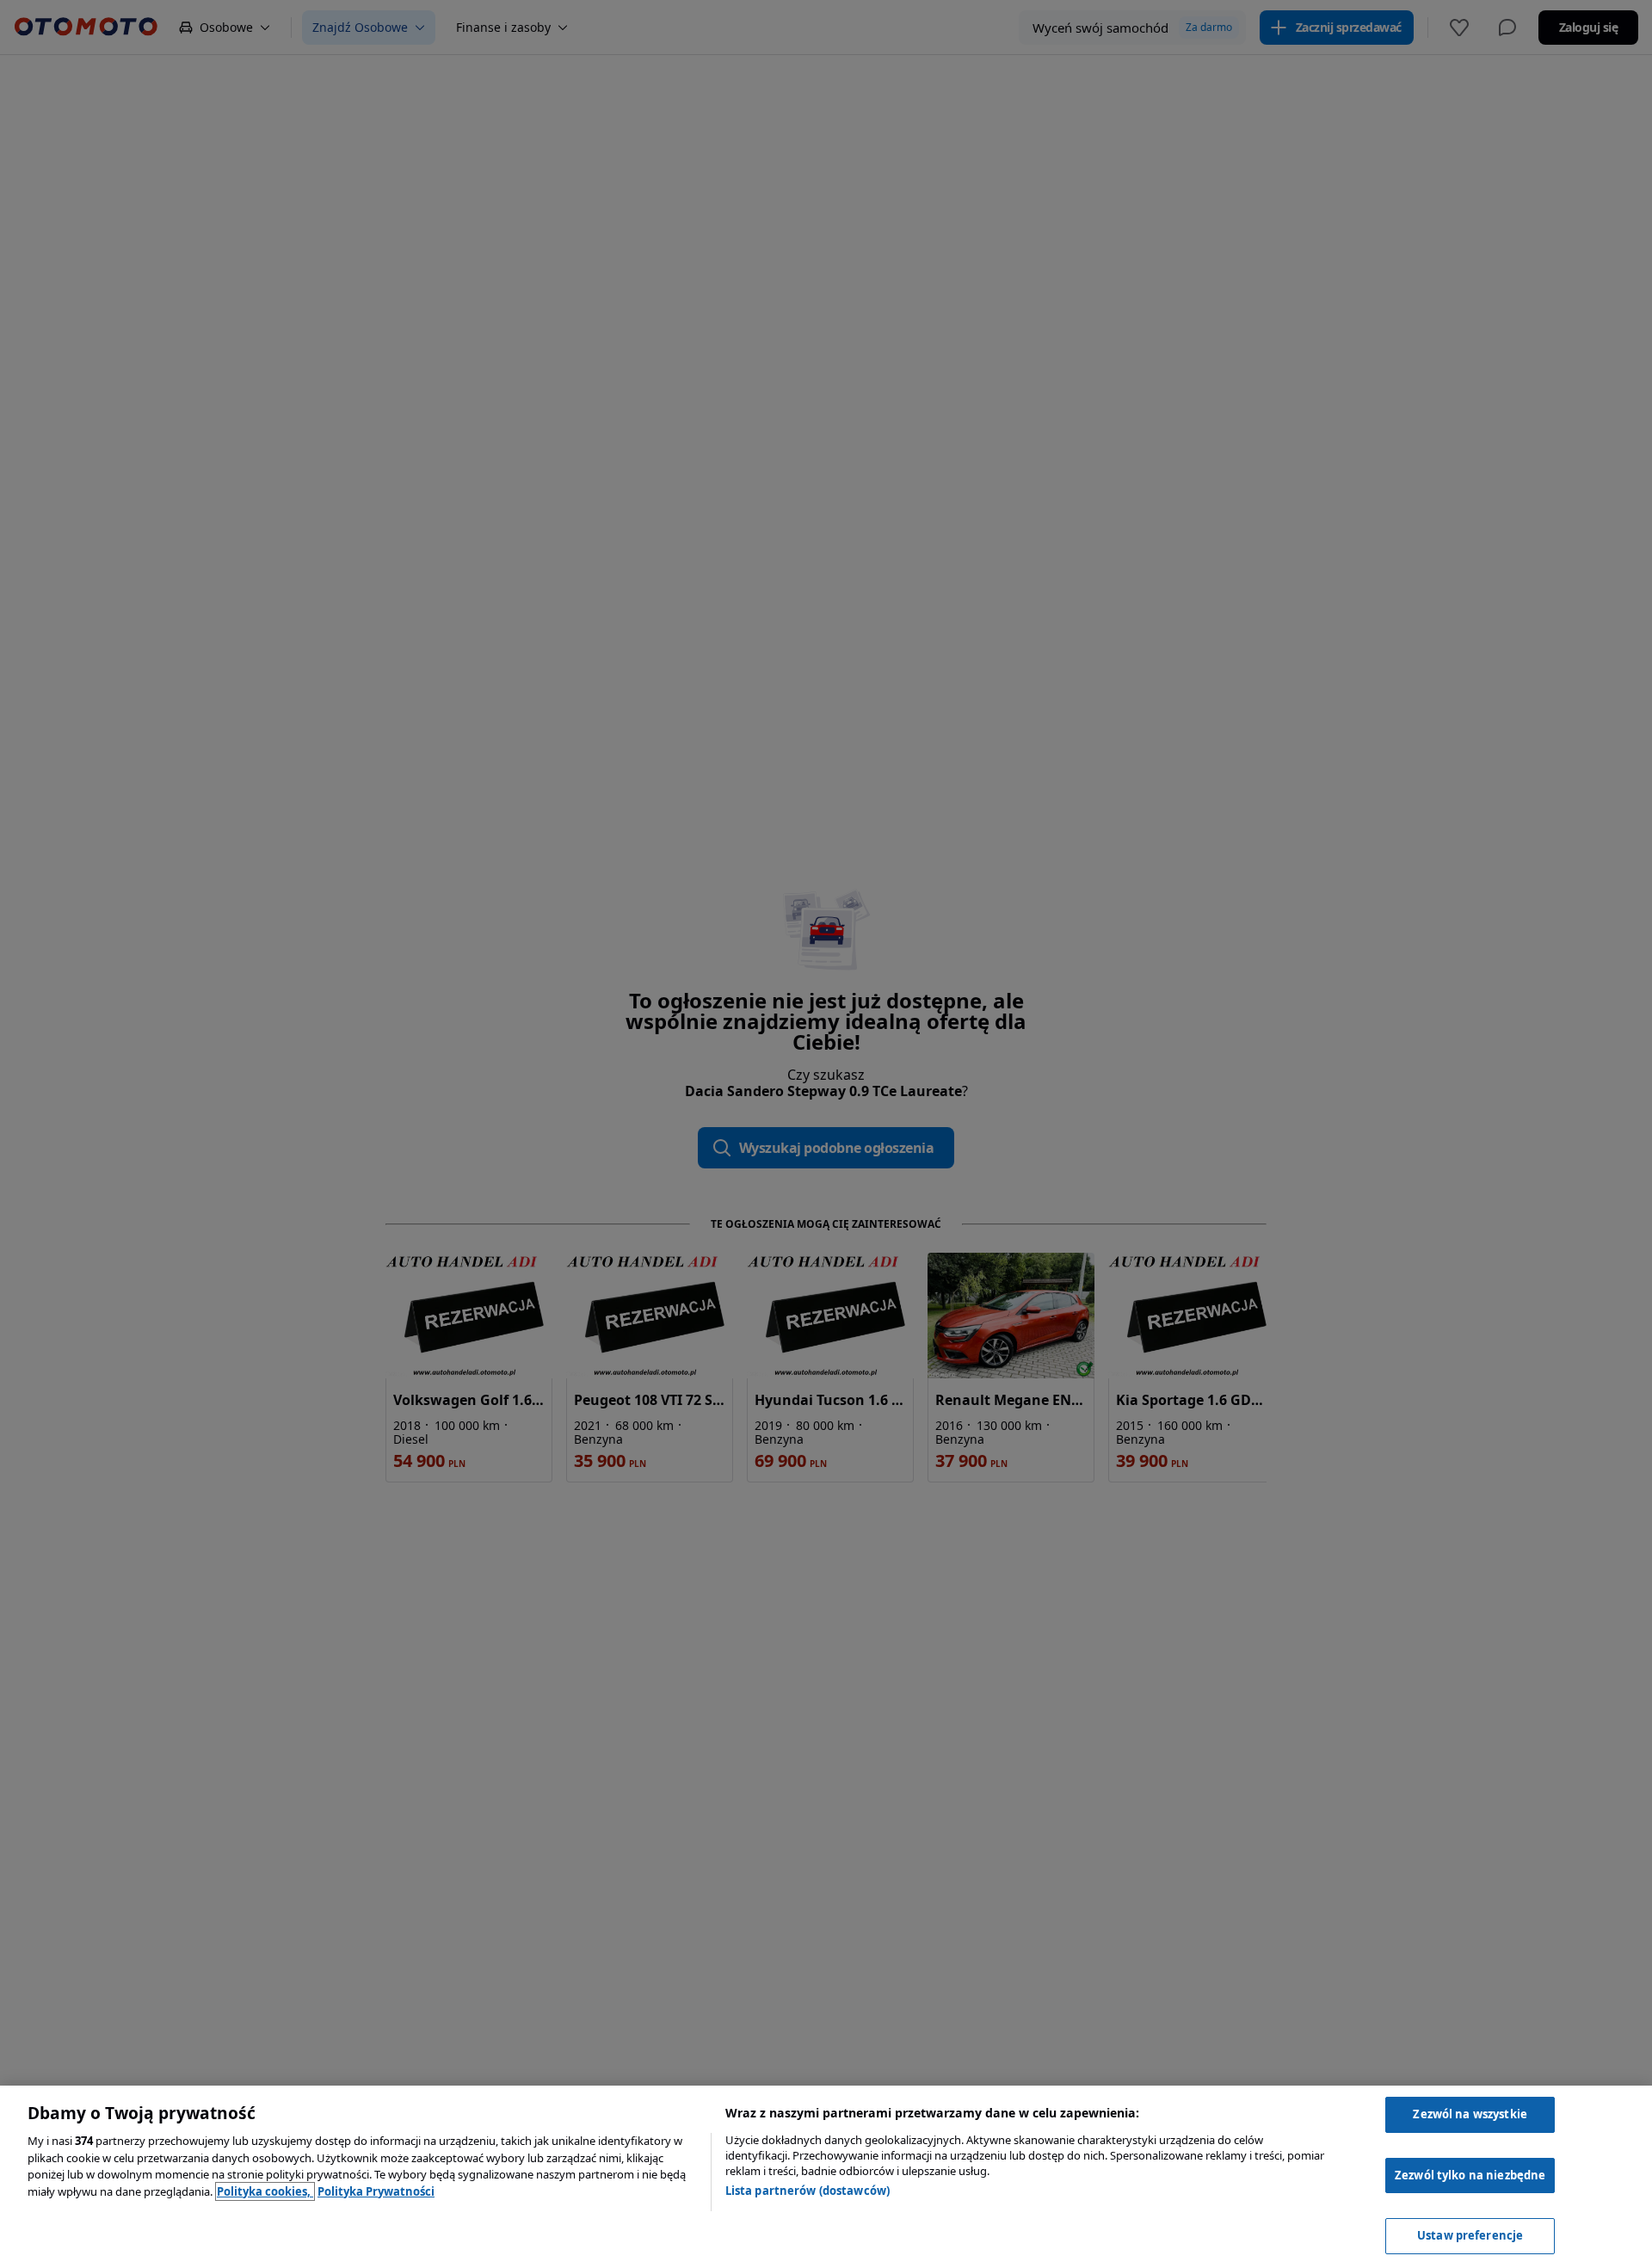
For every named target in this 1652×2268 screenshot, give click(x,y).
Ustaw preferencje (1470, 2235)
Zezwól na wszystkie (1470, 2114)
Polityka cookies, (265, 2191)
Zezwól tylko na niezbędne (1470, 2175)
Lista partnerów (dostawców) (808, 2191)
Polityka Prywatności (376, 2191)
